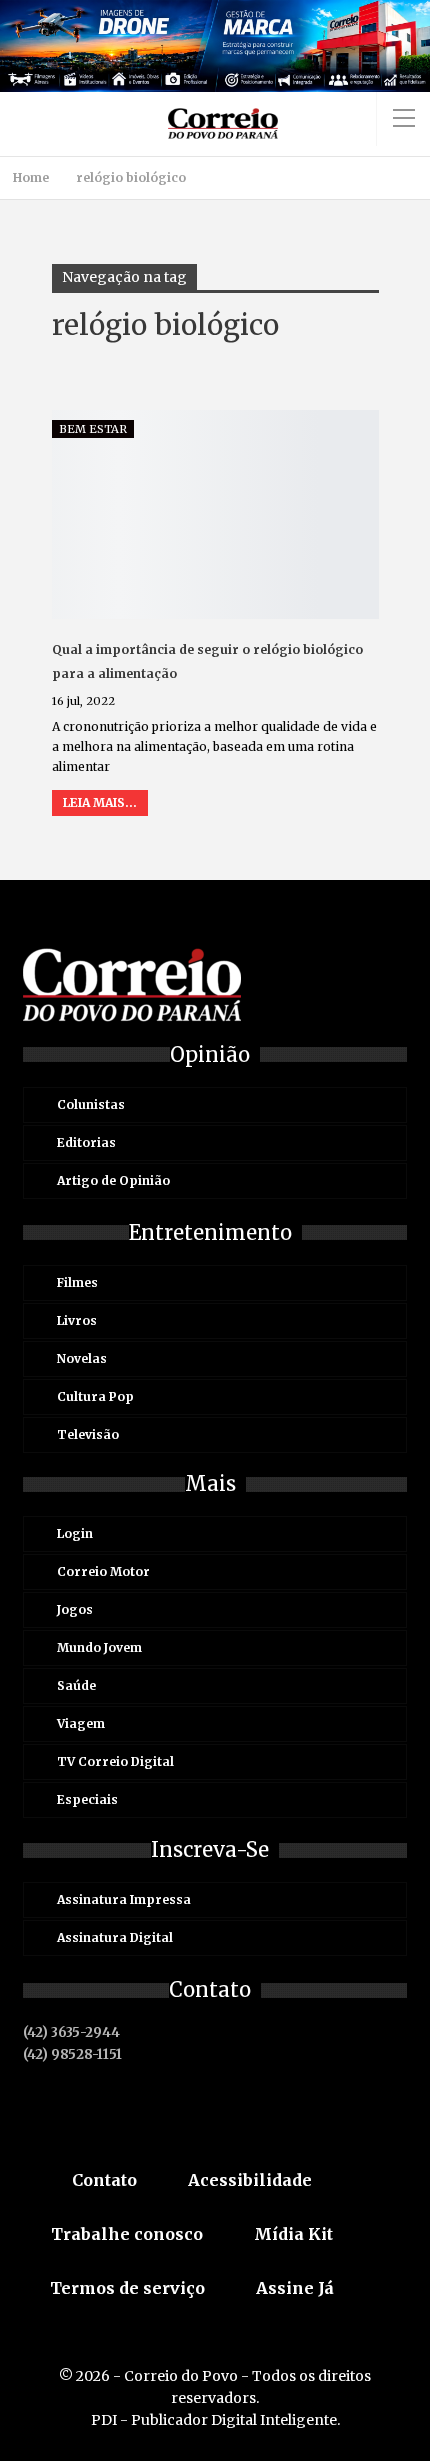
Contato (104, 2180)
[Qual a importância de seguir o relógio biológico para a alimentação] (215, 514)
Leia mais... (100, 802)
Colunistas (91, 1104)
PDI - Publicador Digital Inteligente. (215, 2420)
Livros (77, 1320)
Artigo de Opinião (113, 1180)
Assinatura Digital (115, 1937)
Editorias (86, 1142)
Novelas (82, 1358)
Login (75, 1533)
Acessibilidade (250, 2180)
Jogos (75, 1609)
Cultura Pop (95, 1396)
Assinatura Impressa (124, 1899)
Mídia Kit (293, 2234)
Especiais (87, 1799)
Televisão (88, 1434)
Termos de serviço (127, 2288)
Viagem (81, 1723)
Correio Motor (103, 1571)
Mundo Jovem (99, 1647)
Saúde (76, 1685)
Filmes (77, 1282)
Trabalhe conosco (127, 2234)
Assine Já (295, 2288)
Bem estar (93, 429)
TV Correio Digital (115, 1761)
